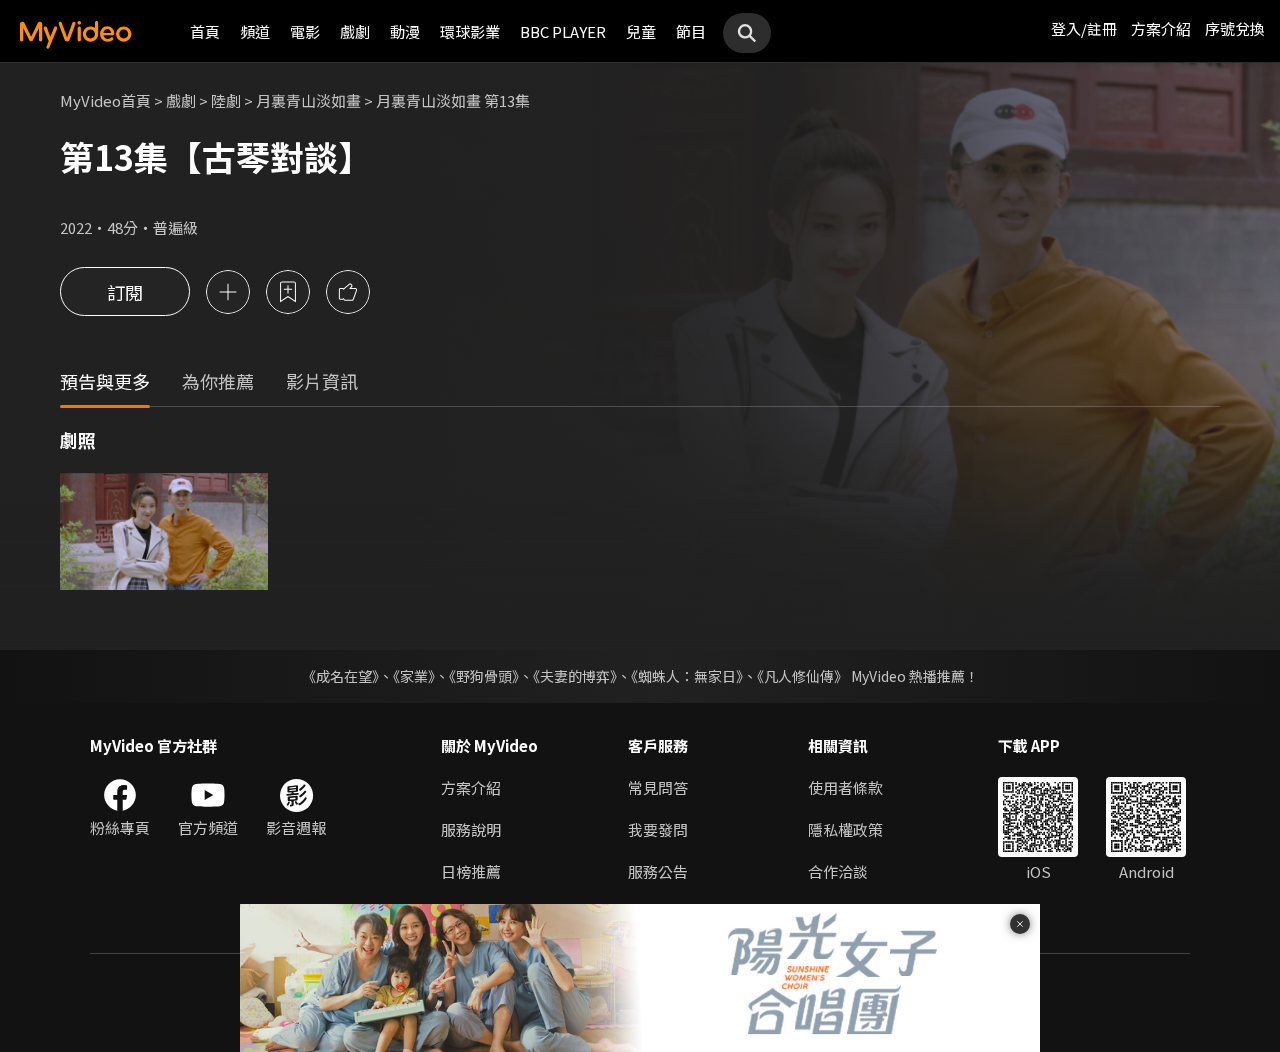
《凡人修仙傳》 (802, 676)
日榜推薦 (471, 871)
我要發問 (658, 829)
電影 (305, 31)
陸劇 (226, 100)
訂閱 (125, 292)
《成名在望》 (340, 676)
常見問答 (658, 787)
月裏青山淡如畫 (308, 100)
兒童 (641, 31)
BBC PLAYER (563, 31)
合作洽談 (838, 871)
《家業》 (414, 676)
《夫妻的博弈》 (575, 676)
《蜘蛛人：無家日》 (687, 676)
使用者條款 (845, 787)
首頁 (205, 31)
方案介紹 (1161, 28)
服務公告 (658, 871)
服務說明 (471, 829)
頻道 (255, 31)
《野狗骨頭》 (484, 676)
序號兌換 (1235, 28)
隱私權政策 (845, 829)
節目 (691, 31)
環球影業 (470, 31)
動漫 (405, 31)
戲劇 (355, 31)
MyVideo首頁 (105, 100)
